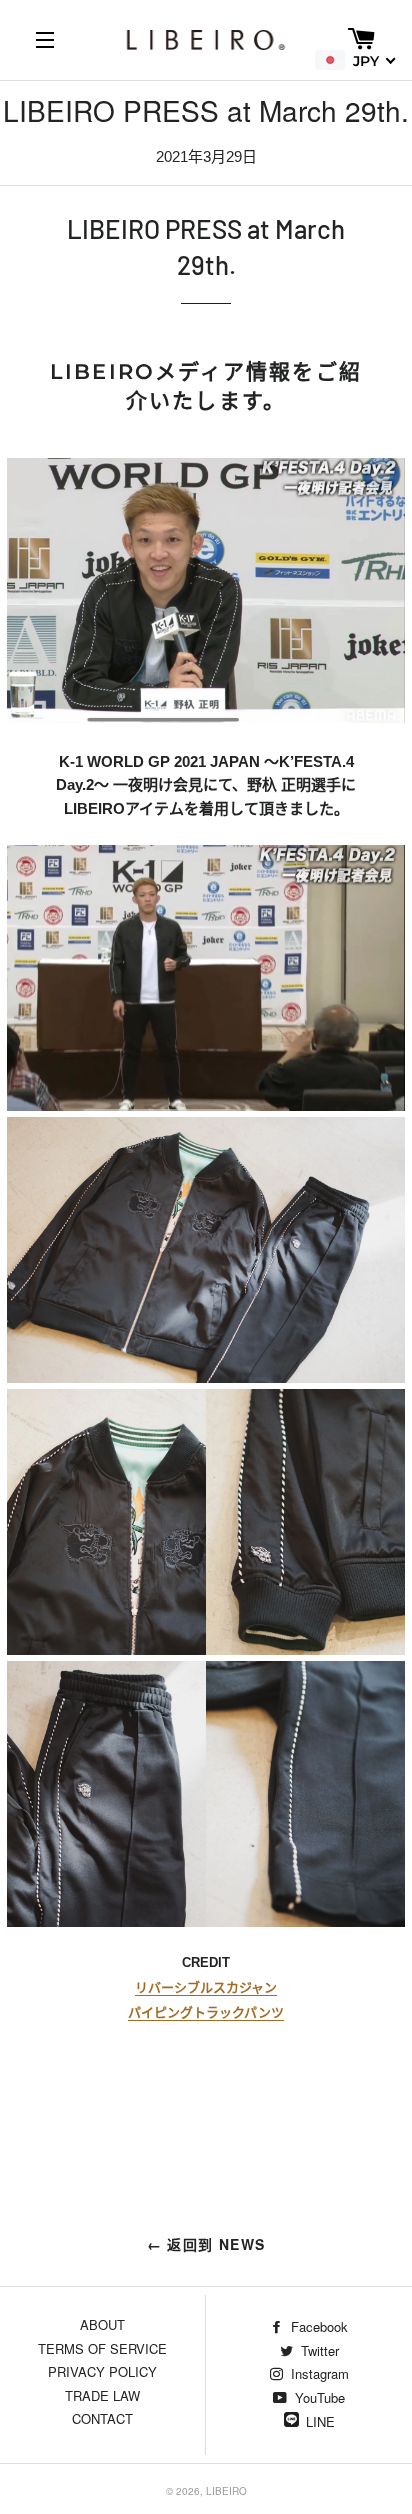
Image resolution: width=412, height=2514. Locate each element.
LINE (320, 2421)
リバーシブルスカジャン (205, 1987)
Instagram (318, 2373)
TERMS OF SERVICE (102, 2348)
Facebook (317, 2326)
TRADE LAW (102, 2395)
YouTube (318, 2397)
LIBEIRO (226, 2491)
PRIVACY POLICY (102, 2371)
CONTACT (102, 2418)
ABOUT (102, 2324)
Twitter (318, 2350)
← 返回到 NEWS (206, 2244)
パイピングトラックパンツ (205, 2012)
